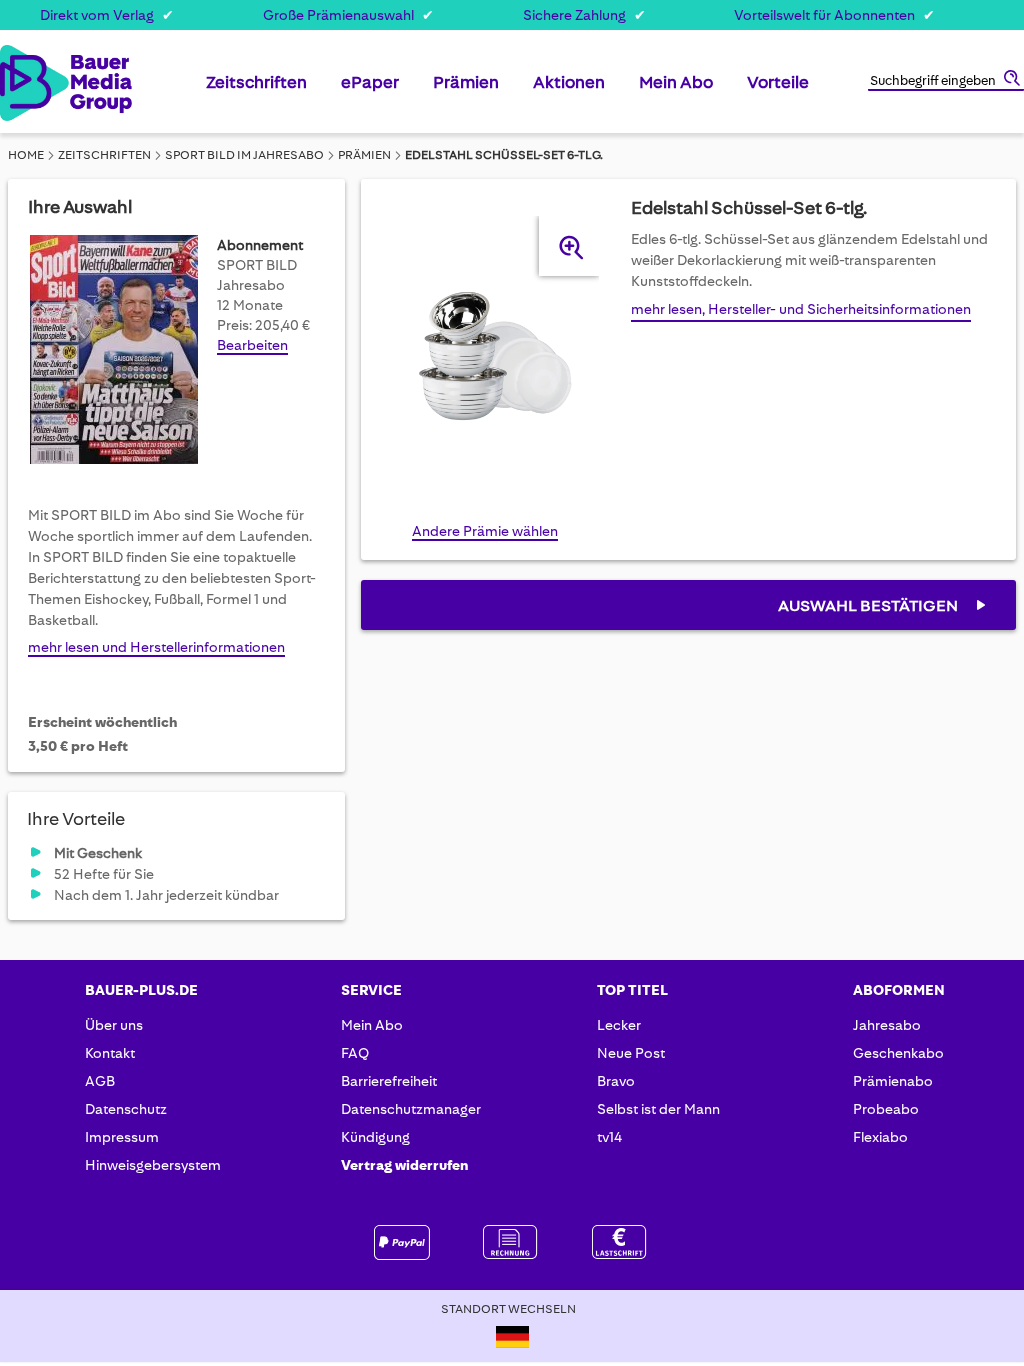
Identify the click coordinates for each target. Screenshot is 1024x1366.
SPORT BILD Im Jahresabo (244, 155)
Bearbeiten (252, 345)
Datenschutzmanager (411, 1109)
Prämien (364, 155)
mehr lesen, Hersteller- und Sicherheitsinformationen (801, 309)
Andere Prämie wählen (485, 531)
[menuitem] (256, 90)
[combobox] (946, 82)
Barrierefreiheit (389, 1081)
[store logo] (19, 83)
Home (26, 155)
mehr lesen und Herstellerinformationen (156, 647)
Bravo (616, 1081)
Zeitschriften (104, 155)
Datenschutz (126, 1109)
